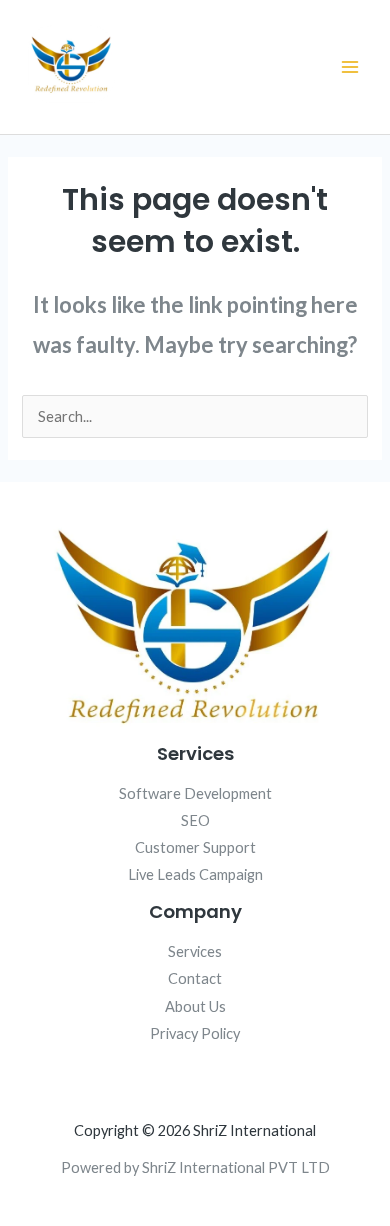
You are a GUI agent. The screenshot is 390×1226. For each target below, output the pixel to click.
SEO (195, 820)
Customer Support (195, 847)
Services (195, 951)
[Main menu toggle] (350, 67)
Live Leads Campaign (195, 874)
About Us (195, 1006)
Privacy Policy (195, 1033)
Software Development (195, 793)
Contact (195, 978)
